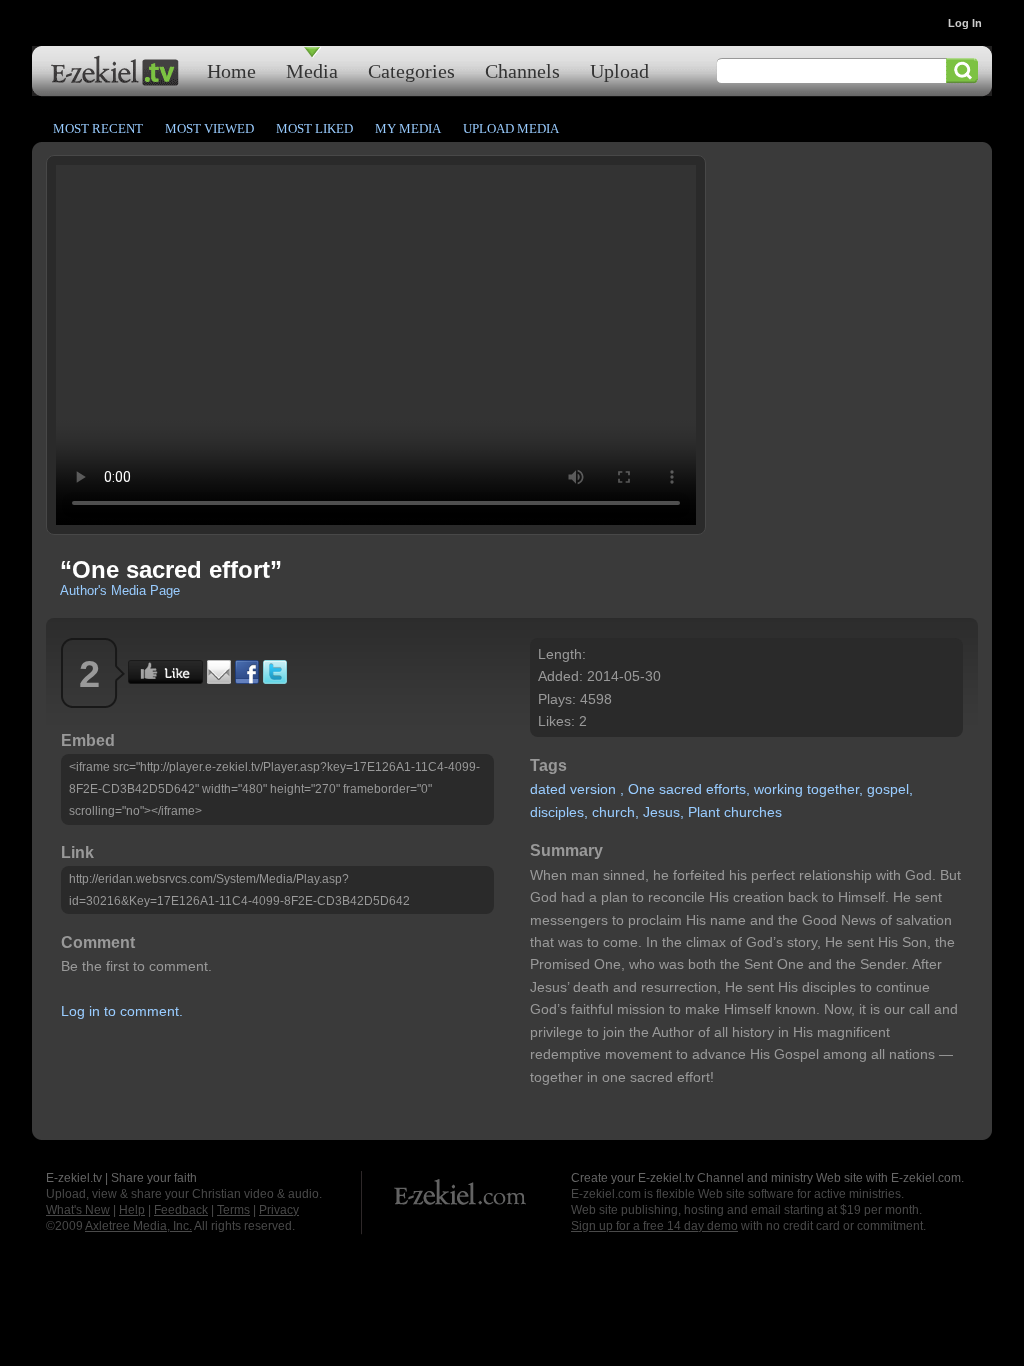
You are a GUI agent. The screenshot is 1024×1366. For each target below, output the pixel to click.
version (593, 789)
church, (615, 812)
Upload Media (511, 128)
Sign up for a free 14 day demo (654, 1226)
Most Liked (314, 128)
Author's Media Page (120, 590)
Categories (411, 70)
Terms (233, 1210)
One (641, 789)
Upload (619, 70)
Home (231, 70)
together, (835, 789)
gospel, (890, 789)
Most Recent (98, 128)
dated (548, 789)
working (778, 789)
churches (753, 812)
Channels (522, 70)
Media (312, 70)
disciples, (559, 812)
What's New (78, 1210)
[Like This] (165, 679)
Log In (965, 23)
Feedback (181, 1210)
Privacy (279, 1210)
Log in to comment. (122, 1011)
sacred (680, 789)
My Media (408, 128)
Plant (704, 812)
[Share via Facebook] (247, 679)
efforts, (728, 789)
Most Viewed (209, 128)
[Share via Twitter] (275, 679)
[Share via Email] (219, 679)
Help (132, 1210)
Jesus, (663, 812)
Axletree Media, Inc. (138, 1226)
